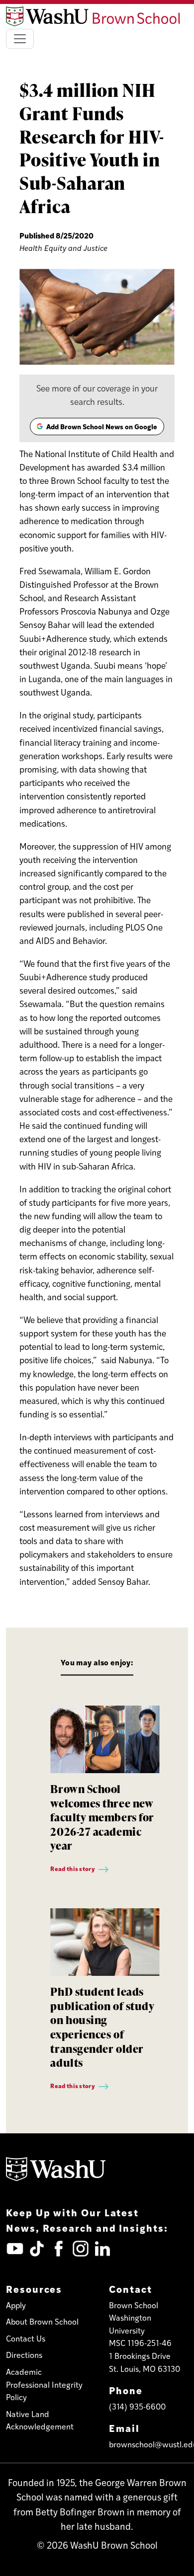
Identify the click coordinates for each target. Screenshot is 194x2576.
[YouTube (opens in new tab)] (15, 2249)
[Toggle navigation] (20, 39)
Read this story (73, 1869)
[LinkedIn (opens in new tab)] (102, 2249)
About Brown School (42, 2321)
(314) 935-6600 (137, 2406)
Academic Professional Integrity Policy (44, 2384)
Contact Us (26, 2338)
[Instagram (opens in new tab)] (81, 2249)
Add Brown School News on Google (97, 428)
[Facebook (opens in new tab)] (59, 2249)
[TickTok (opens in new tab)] (37, 2249)
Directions (24, 2355)
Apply (16, 2305)
